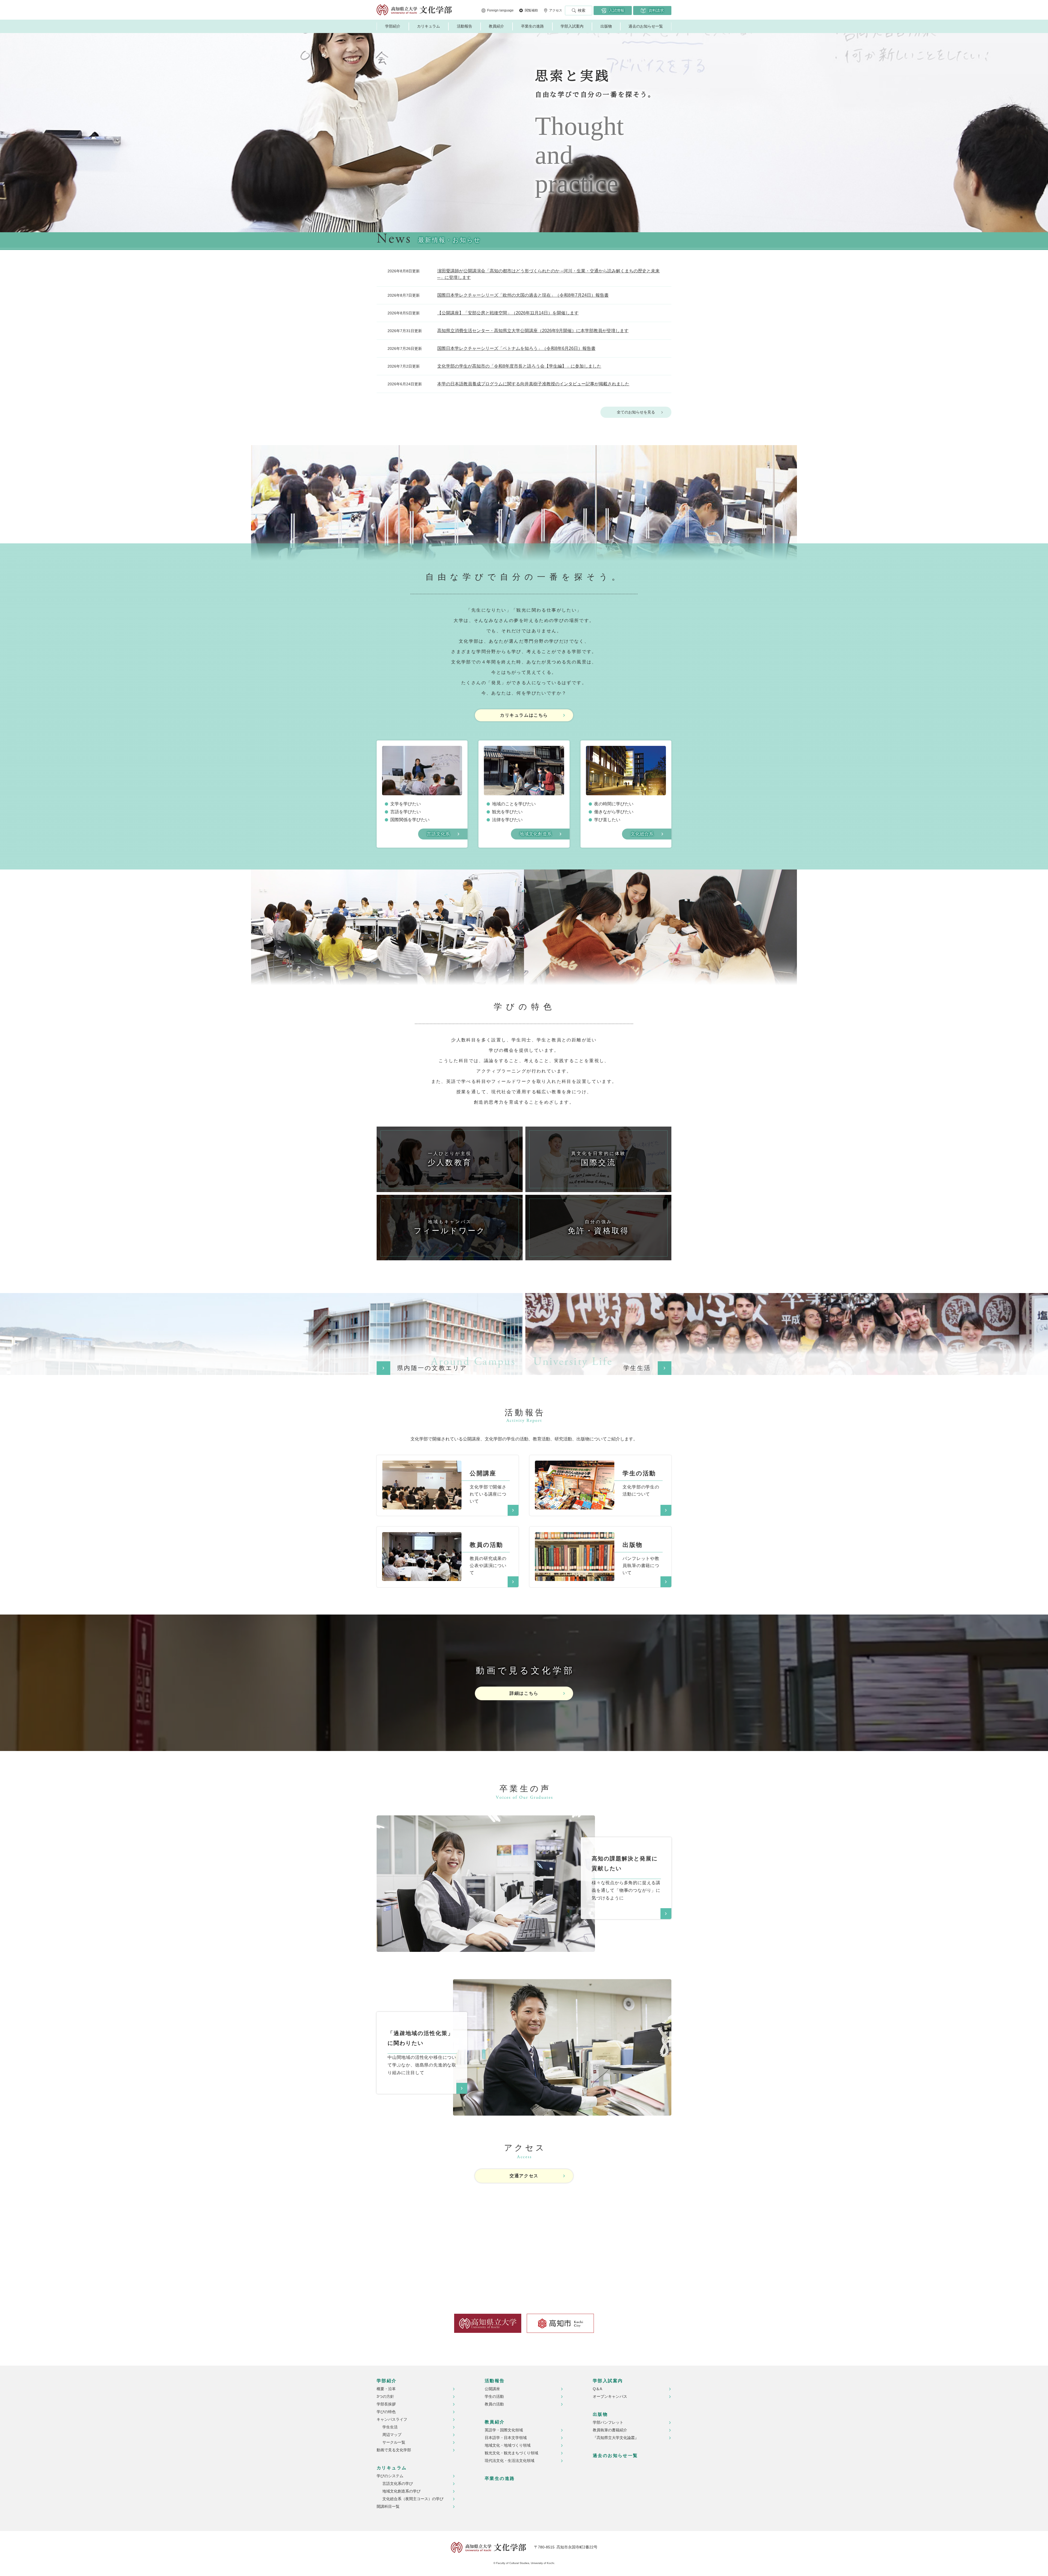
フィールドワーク (450, 1227)
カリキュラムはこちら (524, 715)
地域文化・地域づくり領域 (508, 2445)
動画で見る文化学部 (394, 2450)
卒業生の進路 (532, 26)
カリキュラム (428, 26)
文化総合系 (642, 834)
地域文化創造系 (536, 834)
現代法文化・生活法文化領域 (510, 2461)
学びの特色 (386, 2412)
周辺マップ (392, 2435)
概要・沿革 (386, 2389)
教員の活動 (494, 2404)
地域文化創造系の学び (401, 2491)
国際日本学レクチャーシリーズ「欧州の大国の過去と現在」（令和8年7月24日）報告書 (523, 295)
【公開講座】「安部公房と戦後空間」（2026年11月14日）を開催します (508, 313)
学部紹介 (393, 26)
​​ (422, 1464)
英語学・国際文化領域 (504, 2430)
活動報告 (465, 26)
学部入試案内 (572, 26)
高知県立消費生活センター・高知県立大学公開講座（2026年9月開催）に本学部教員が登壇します (533, 331)
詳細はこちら (524, 1693)
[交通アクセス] (524, 2237)
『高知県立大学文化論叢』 (616, 2438)
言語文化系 (438, 834)
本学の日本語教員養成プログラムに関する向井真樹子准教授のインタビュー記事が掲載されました (533, 384)
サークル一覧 (394, 2442)
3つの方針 (385, 2396)
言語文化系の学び (398, 2483)
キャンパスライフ (392, 2419)
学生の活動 (494, 2396)
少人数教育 (450, 1159)
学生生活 (390, 2427)
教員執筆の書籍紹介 (610, 2430)
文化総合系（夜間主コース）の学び (413, 2499)
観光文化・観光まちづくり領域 (511, 2453)
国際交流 (599, 1159)
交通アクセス (524, 2176)
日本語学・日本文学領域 (506, 2438)
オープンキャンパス (610, 2396)
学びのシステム (390, 2476)
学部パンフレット (608, 2422)
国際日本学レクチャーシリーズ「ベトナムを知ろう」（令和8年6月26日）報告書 (516, 348)
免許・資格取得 (598, 1227)
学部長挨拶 (386, 2404)
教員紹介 (496, 26)
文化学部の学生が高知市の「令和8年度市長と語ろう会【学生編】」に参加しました (519, 366)
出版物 (606, 26)
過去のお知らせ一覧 (646, 26)
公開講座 (492, 2389)
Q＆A (597, 2389)
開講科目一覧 (388, 2506)
